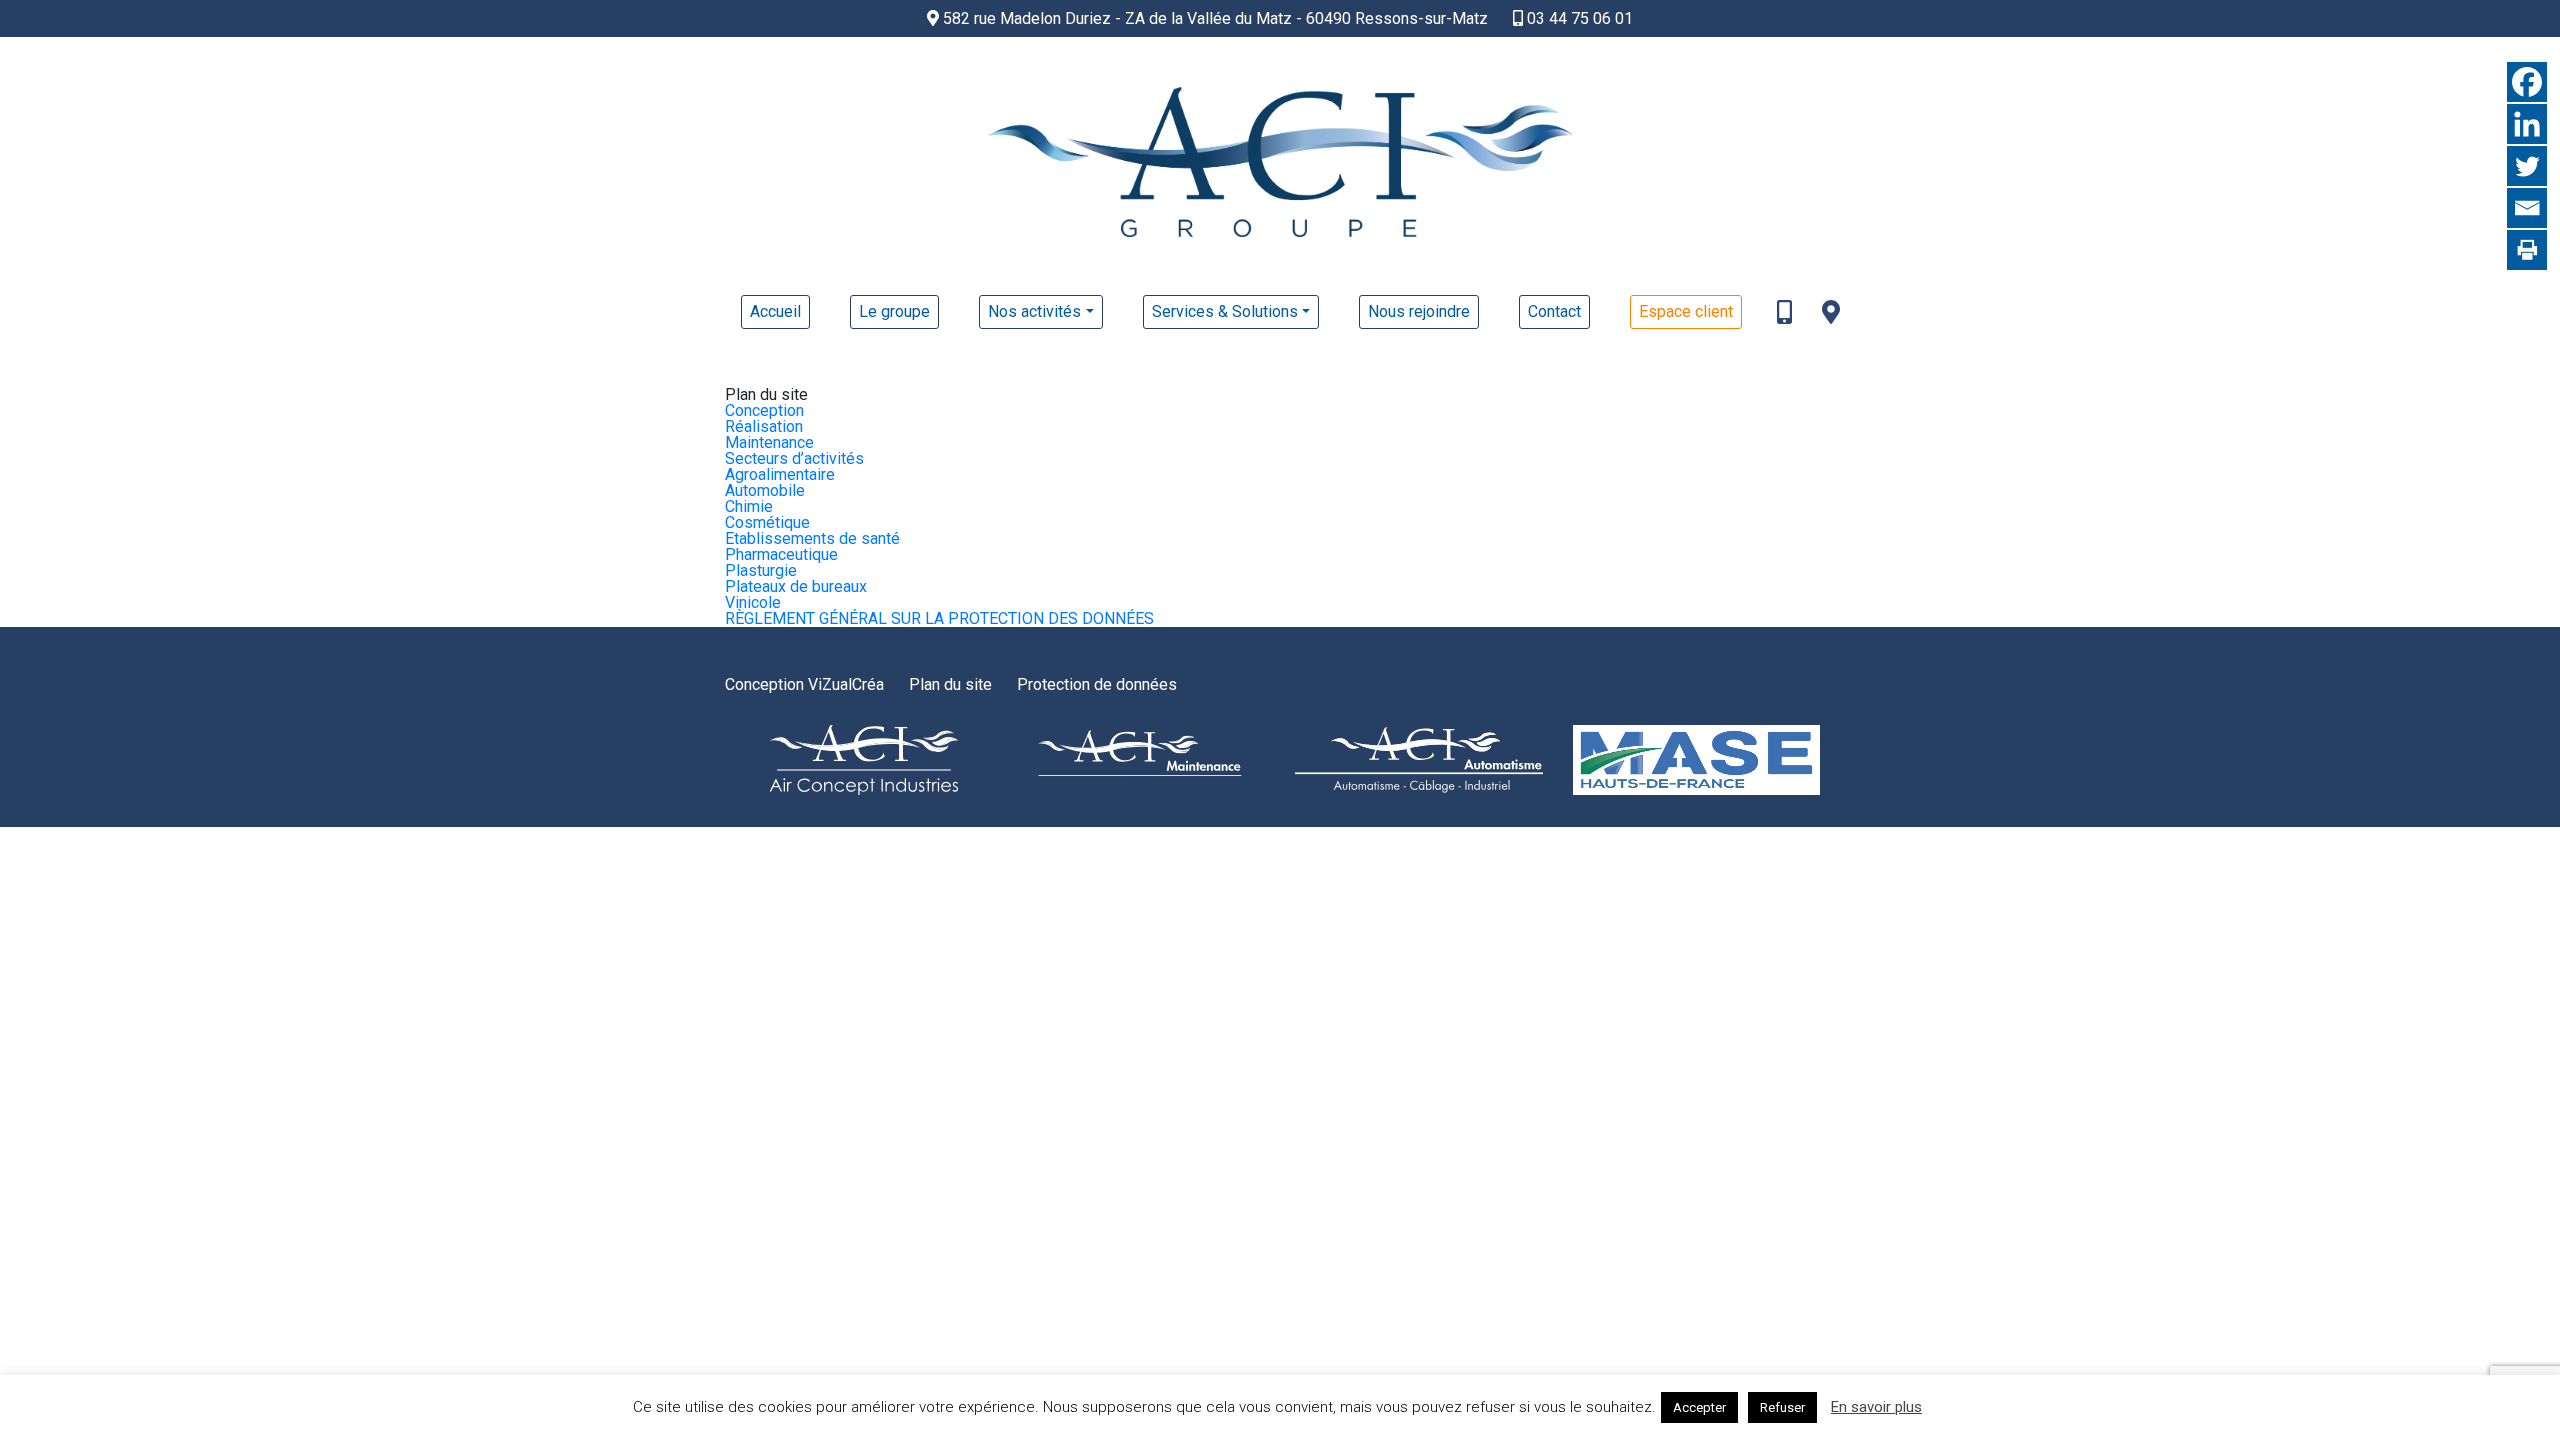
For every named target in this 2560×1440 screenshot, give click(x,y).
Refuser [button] (1782, 1407)
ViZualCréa (846, 684)
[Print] (2527, 250)
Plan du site (950, 684)
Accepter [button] (1699, 1407)
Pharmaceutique (781, 554)
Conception (764, 410)
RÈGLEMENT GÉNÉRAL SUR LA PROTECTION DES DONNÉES (939, 618)
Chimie (749, 506)
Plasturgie (761, 570)
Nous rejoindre (1419, 311)
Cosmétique (767, 522)
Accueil (775, 311)
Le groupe (894, 311)
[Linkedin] (2527, 124)
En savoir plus (1876, 1407)
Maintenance (769, 442)
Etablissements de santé (812, 538)
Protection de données (1097, 684)
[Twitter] (2527, 166)
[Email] (2527, 208)
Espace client (1686, 311)
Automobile (765, 490)
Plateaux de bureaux (796, 586)
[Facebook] (2527, 82)
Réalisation (764, 426)
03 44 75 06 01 (1578, 18)
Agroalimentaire (780, 474)
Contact (1554, 311)
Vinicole (753, 602)
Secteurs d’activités (794, 458)
